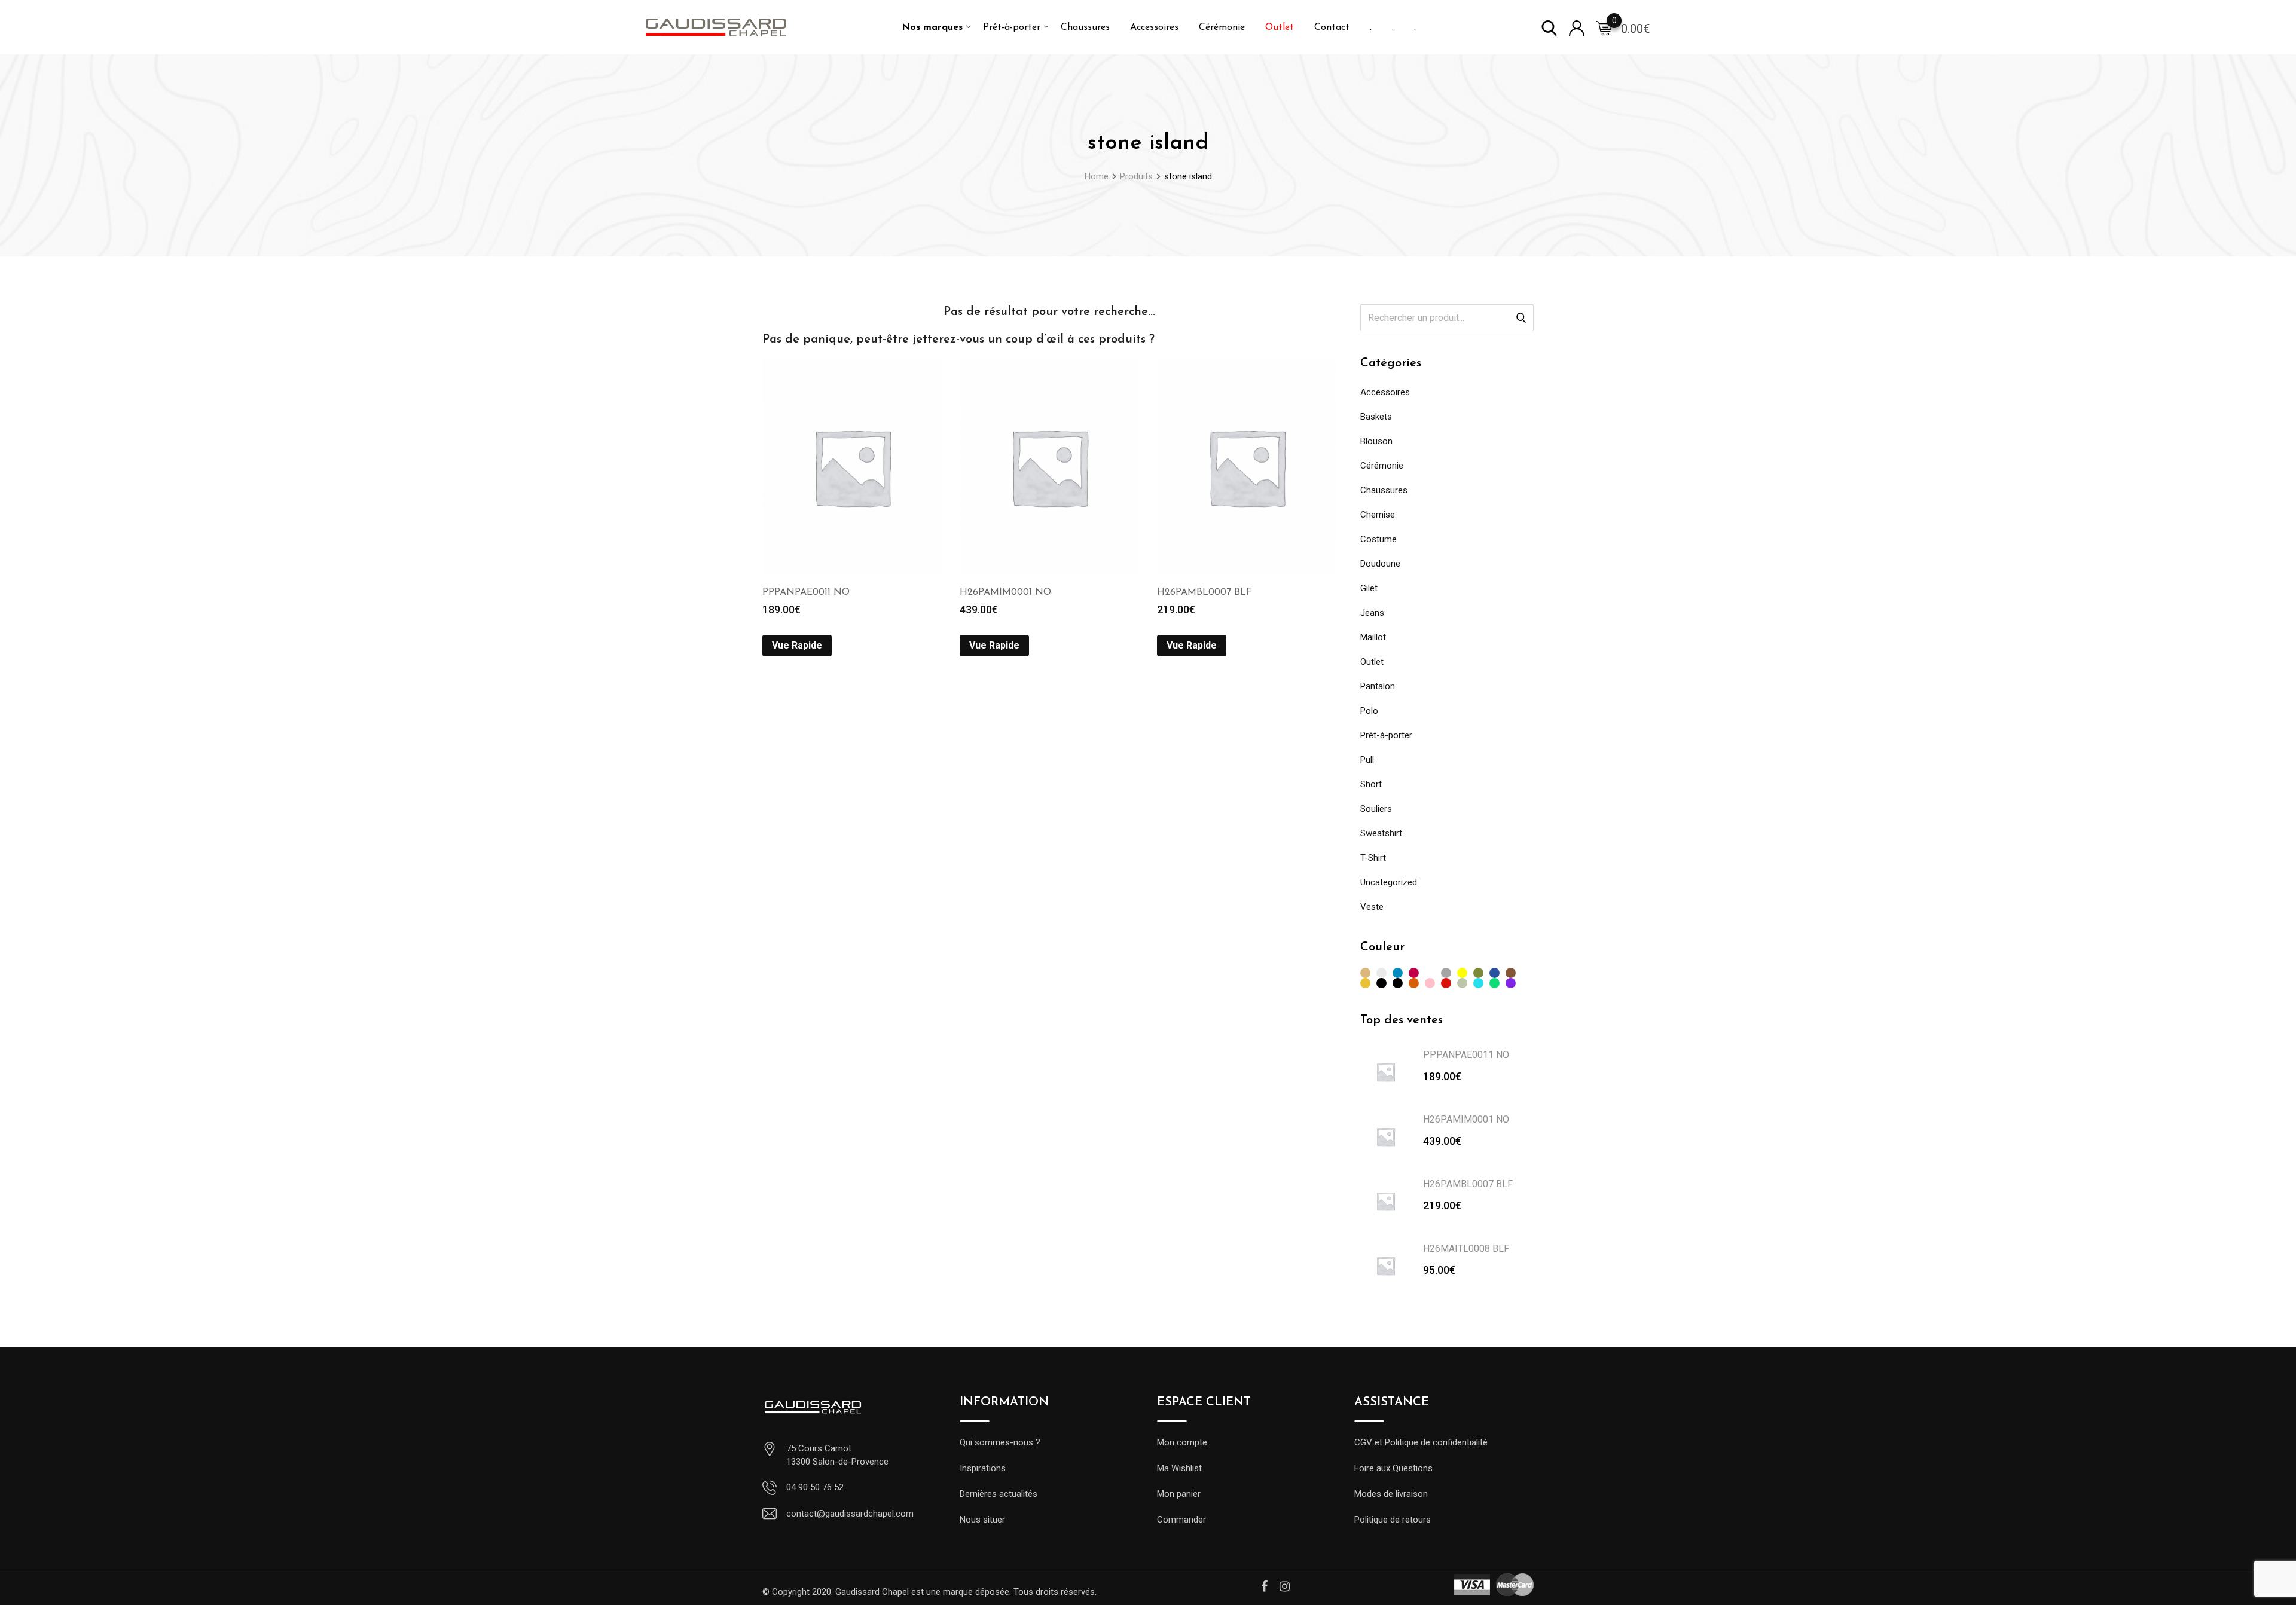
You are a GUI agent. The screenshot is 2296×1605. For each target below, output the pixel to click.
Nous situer (982, 1520)
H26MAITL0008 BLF (1466, 1248)
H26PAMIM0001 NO (1005, 592)
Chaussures (1085, 27)
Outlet (1280, 27)
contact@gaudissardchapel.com (850, 1514)
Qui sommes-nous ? (1000, 1442)
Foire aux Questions (1393, 1468)
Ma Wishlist (1179, 1468)
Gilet (1369, 588)
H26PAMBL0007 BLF (1205, 592)
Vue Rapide (797, 645)
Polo (1369, 711)
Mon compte (1182, 1442)
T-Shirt (1373, 858)
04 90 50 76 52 (815, 1487)
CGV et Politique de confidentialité (1421, 1442)
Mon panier (1179, 1494)
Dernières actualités (999, 1494)
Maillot (1373, 637)
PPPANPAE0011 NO (806, 592)
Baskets (1376, 417)
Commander (1181, 1520)
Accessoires (1154, 27)
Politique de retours (1393, 1520)
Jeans (1372, 613)
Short (1371, 784)
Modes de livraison (1391, 1494)
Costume (1378, 539)
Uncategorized (1389, 882)
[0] (1604, 27)
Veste (1372, 907)
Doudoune (1380, 564)
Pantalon (1378, 686)
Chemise (1378, 515)
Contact (1332, 27)
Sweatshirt (1381, 833)
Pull (1367, 760)
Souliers (1376, 809)
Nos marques (932, 27)
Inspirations (983, 1468)
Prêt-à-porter (1012, 27)
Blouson (1376, 441)
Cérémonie (1222, 27)
